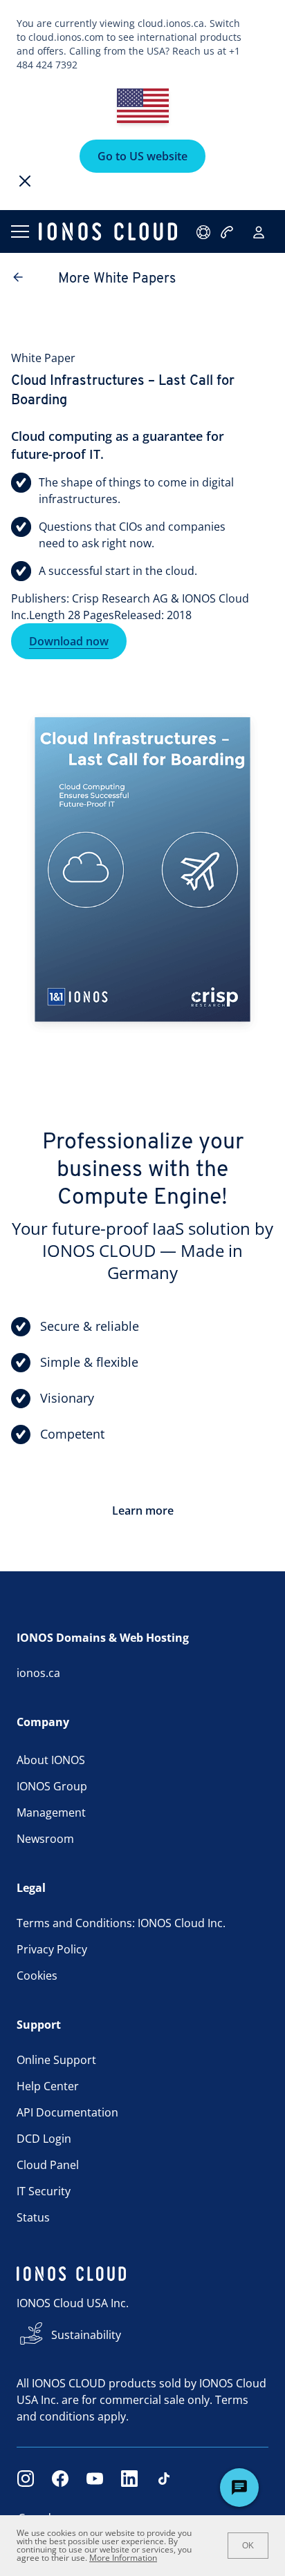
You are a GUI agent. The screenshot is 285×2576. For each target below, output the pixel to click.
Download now (69, 641)
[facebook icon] (60, 2479)
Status (33, 2217)
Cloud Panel (48, 2165)
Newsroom (45, 1839)
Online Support (56, 2060)
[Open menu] (19, 231)
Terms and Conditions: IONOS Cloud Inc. (121, 1923)
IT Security (44, 2191)
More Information (123, 2558)
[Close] (25, 181)
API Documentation (67, 2112)
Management (51, 1812)
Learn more (143, 1510)
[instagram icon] (26, 2479)
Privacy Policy (52, 1949)
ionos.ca (38, 1673)
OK (248, 2546)
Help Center (48, 2086)
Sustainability (86, 2335)
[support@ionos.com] (205, 232)
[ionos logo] (108, 231)
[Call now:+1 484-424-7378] (228, 232)
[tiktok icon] (164, 2479)
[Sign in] (259, 232)
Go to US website (142, 156)
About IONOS (51, 1760)
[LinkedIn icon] (129, 2479)
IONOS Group (52, 1786)
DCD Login (44, 2139)
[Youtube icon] (95, 2479)
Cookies (37, 1976)
